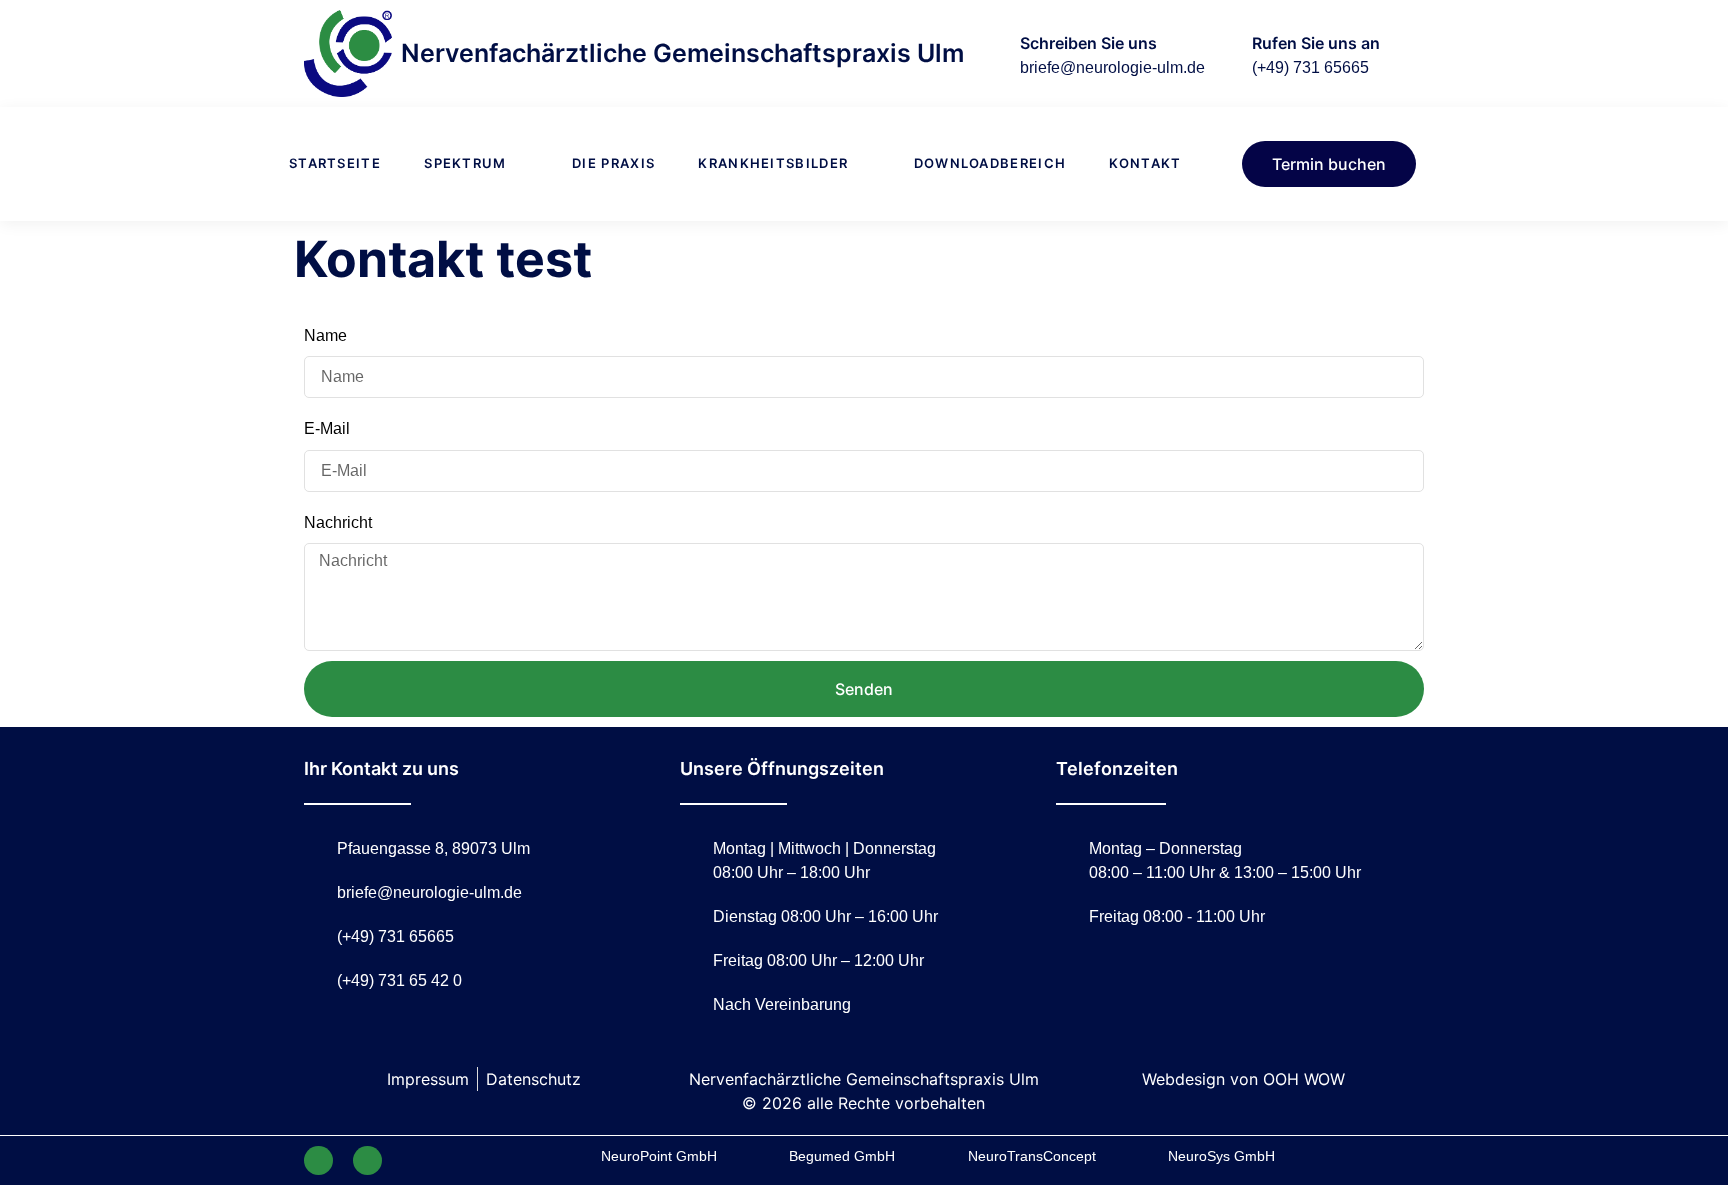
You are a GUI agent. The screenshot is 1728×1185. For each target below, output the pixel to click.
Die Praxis (613, 163)
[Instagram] (367, 1160)
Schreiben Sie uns (1088, 43)
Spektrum (465, 163)
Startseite (335, 163)
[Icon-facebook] (318, 1160)
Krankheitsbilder (773, 163)
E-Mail (327, 428)
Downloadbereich (990, 163)
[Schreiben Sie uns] (989, 53)
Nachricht (338, 522)
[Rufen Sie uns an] (1221, 53)
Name (325, 335)
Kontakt (1145, 163)
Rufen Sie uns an (1316, 43)
